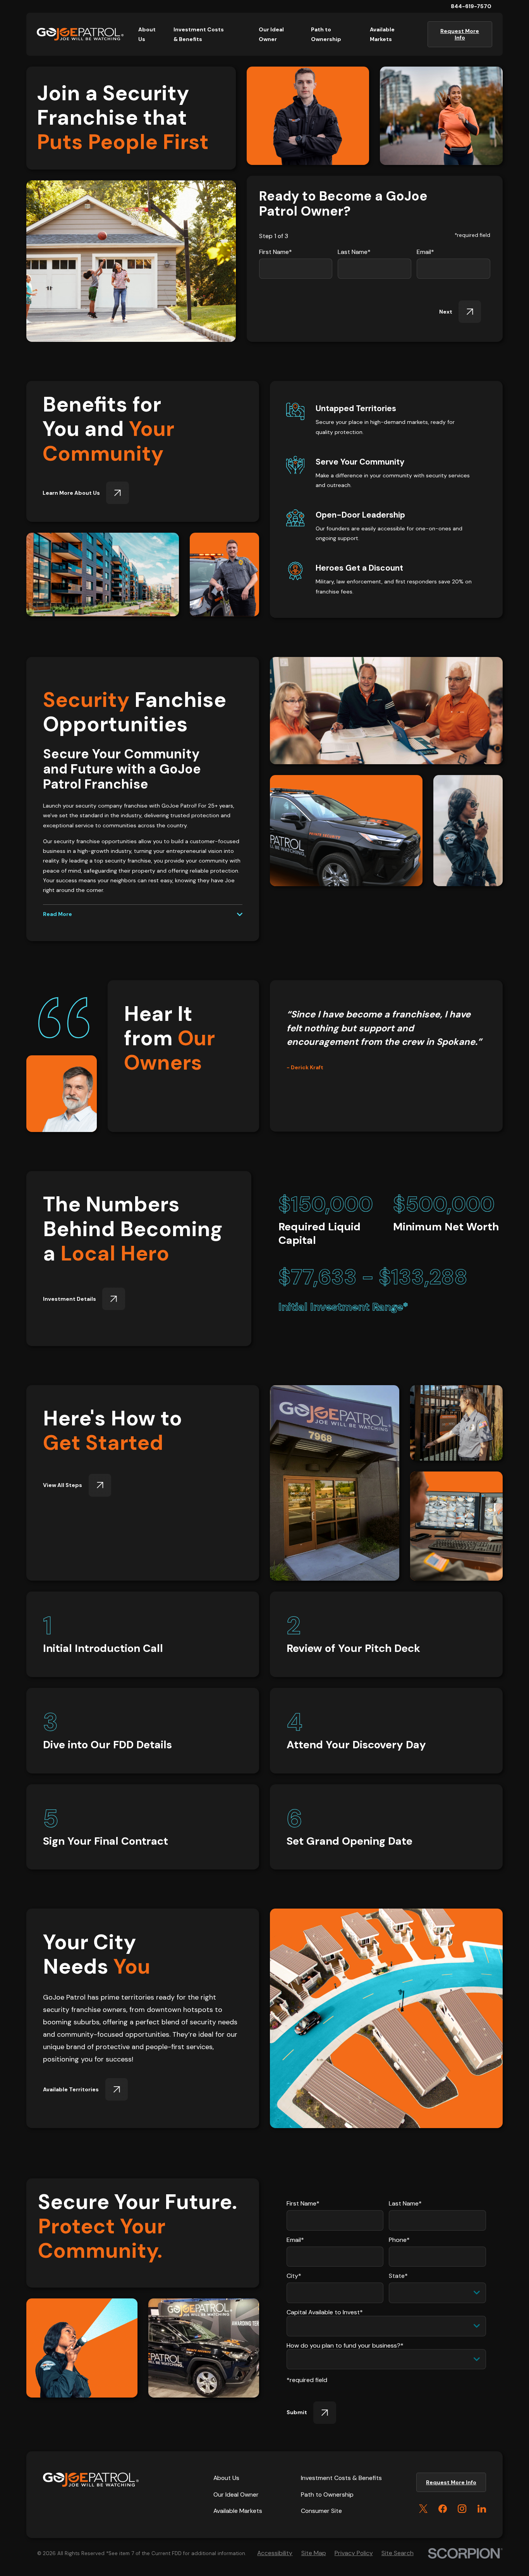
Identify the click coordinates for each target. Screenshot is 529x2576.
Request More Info (460, 34)
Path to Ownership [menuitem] (326, 34)
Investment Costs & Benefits (341, 2478)
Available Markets (238, 2511)
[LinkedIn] (482, 2509)
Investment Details (70, 1298)
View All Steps (63, 1485)
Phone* (399, 2240)
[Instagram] (462, 2509)
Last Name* (354, 252)
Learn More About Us (71, 493)
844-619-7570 (471, 6)
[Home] (80, 34)
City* (294, 2276)
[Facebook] (443, 2509)
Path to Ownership (327, 2495)
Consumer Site (321, 2511)
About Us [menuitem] (147, 34)
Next (446, 312)
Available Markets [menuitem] (382, 34)
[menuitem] (275, 2553)
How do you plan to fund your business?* (345, 2345)
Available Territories (71, 2089)
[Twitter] (423, 2509)
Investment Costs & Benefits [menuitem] (199, 34)
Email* (425, 252)
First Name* (276, 252)
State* (398, 2276)
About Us (226, 2478)
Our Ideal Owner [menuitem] (271, 34)
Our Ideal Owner (236, 2495)
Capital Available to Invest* (325, 2312)
